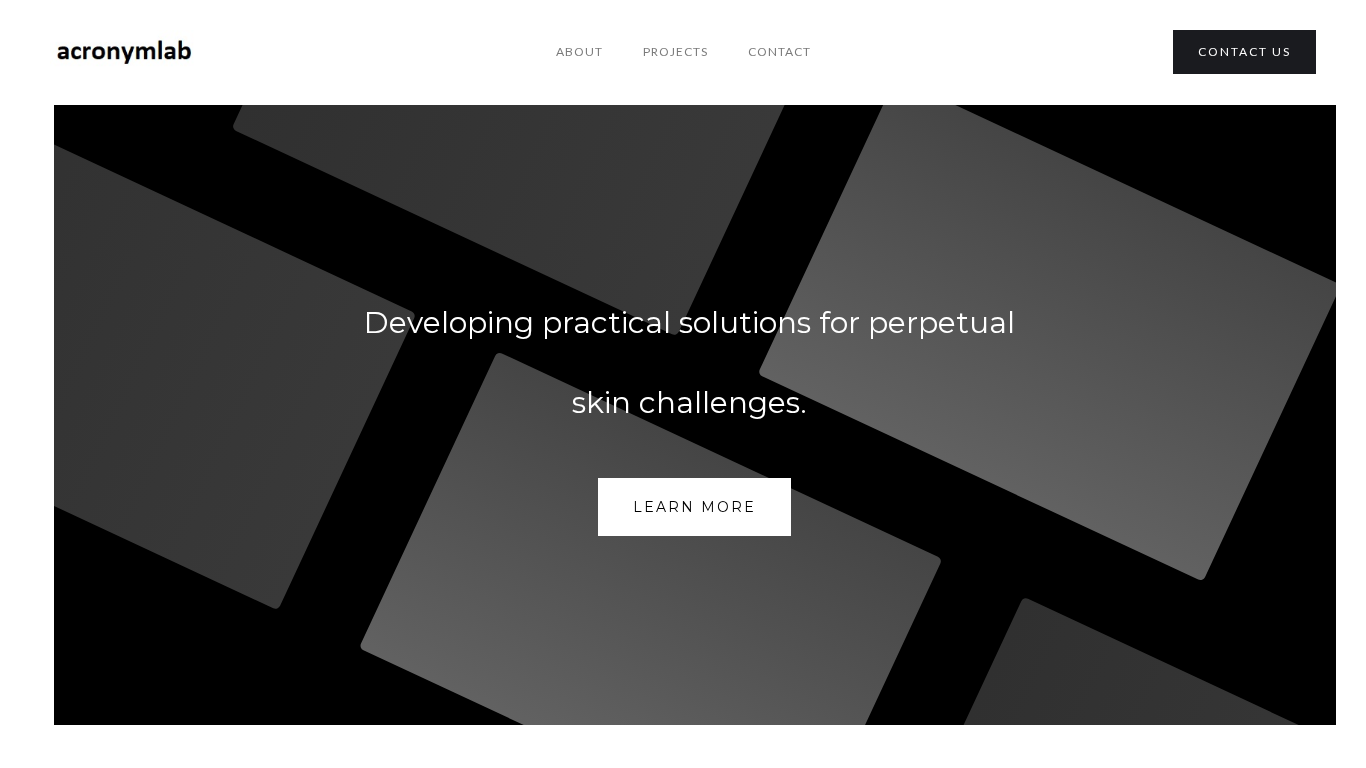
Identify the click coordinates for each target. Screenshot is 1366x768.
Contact (779, 51)
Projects (675, 51)
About (579, 51)
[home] (125, 52)
